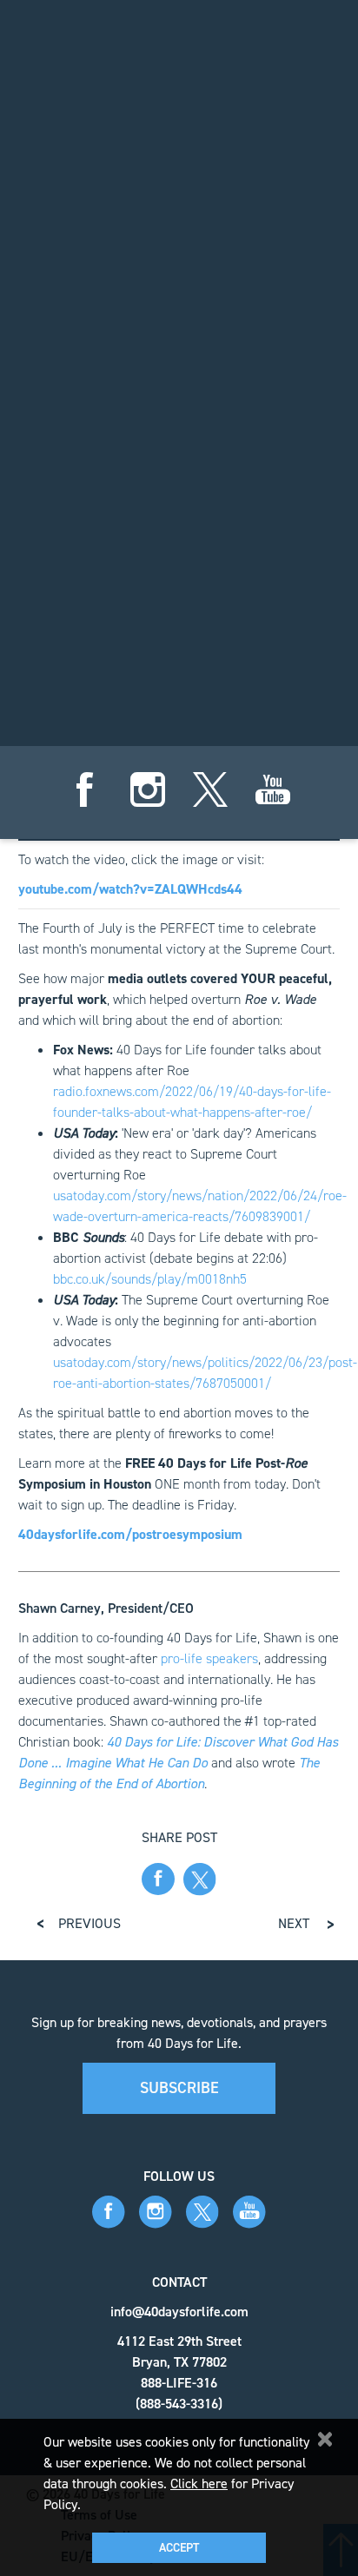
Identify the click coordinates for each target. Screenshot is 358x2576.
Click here (199, 2484)
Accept (179, 2548)
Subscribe (179, 2088)
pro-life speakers (209, 1658)
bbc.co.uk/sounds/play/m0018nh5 (150, 1279)
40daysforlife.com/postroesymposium (130, 1534)
